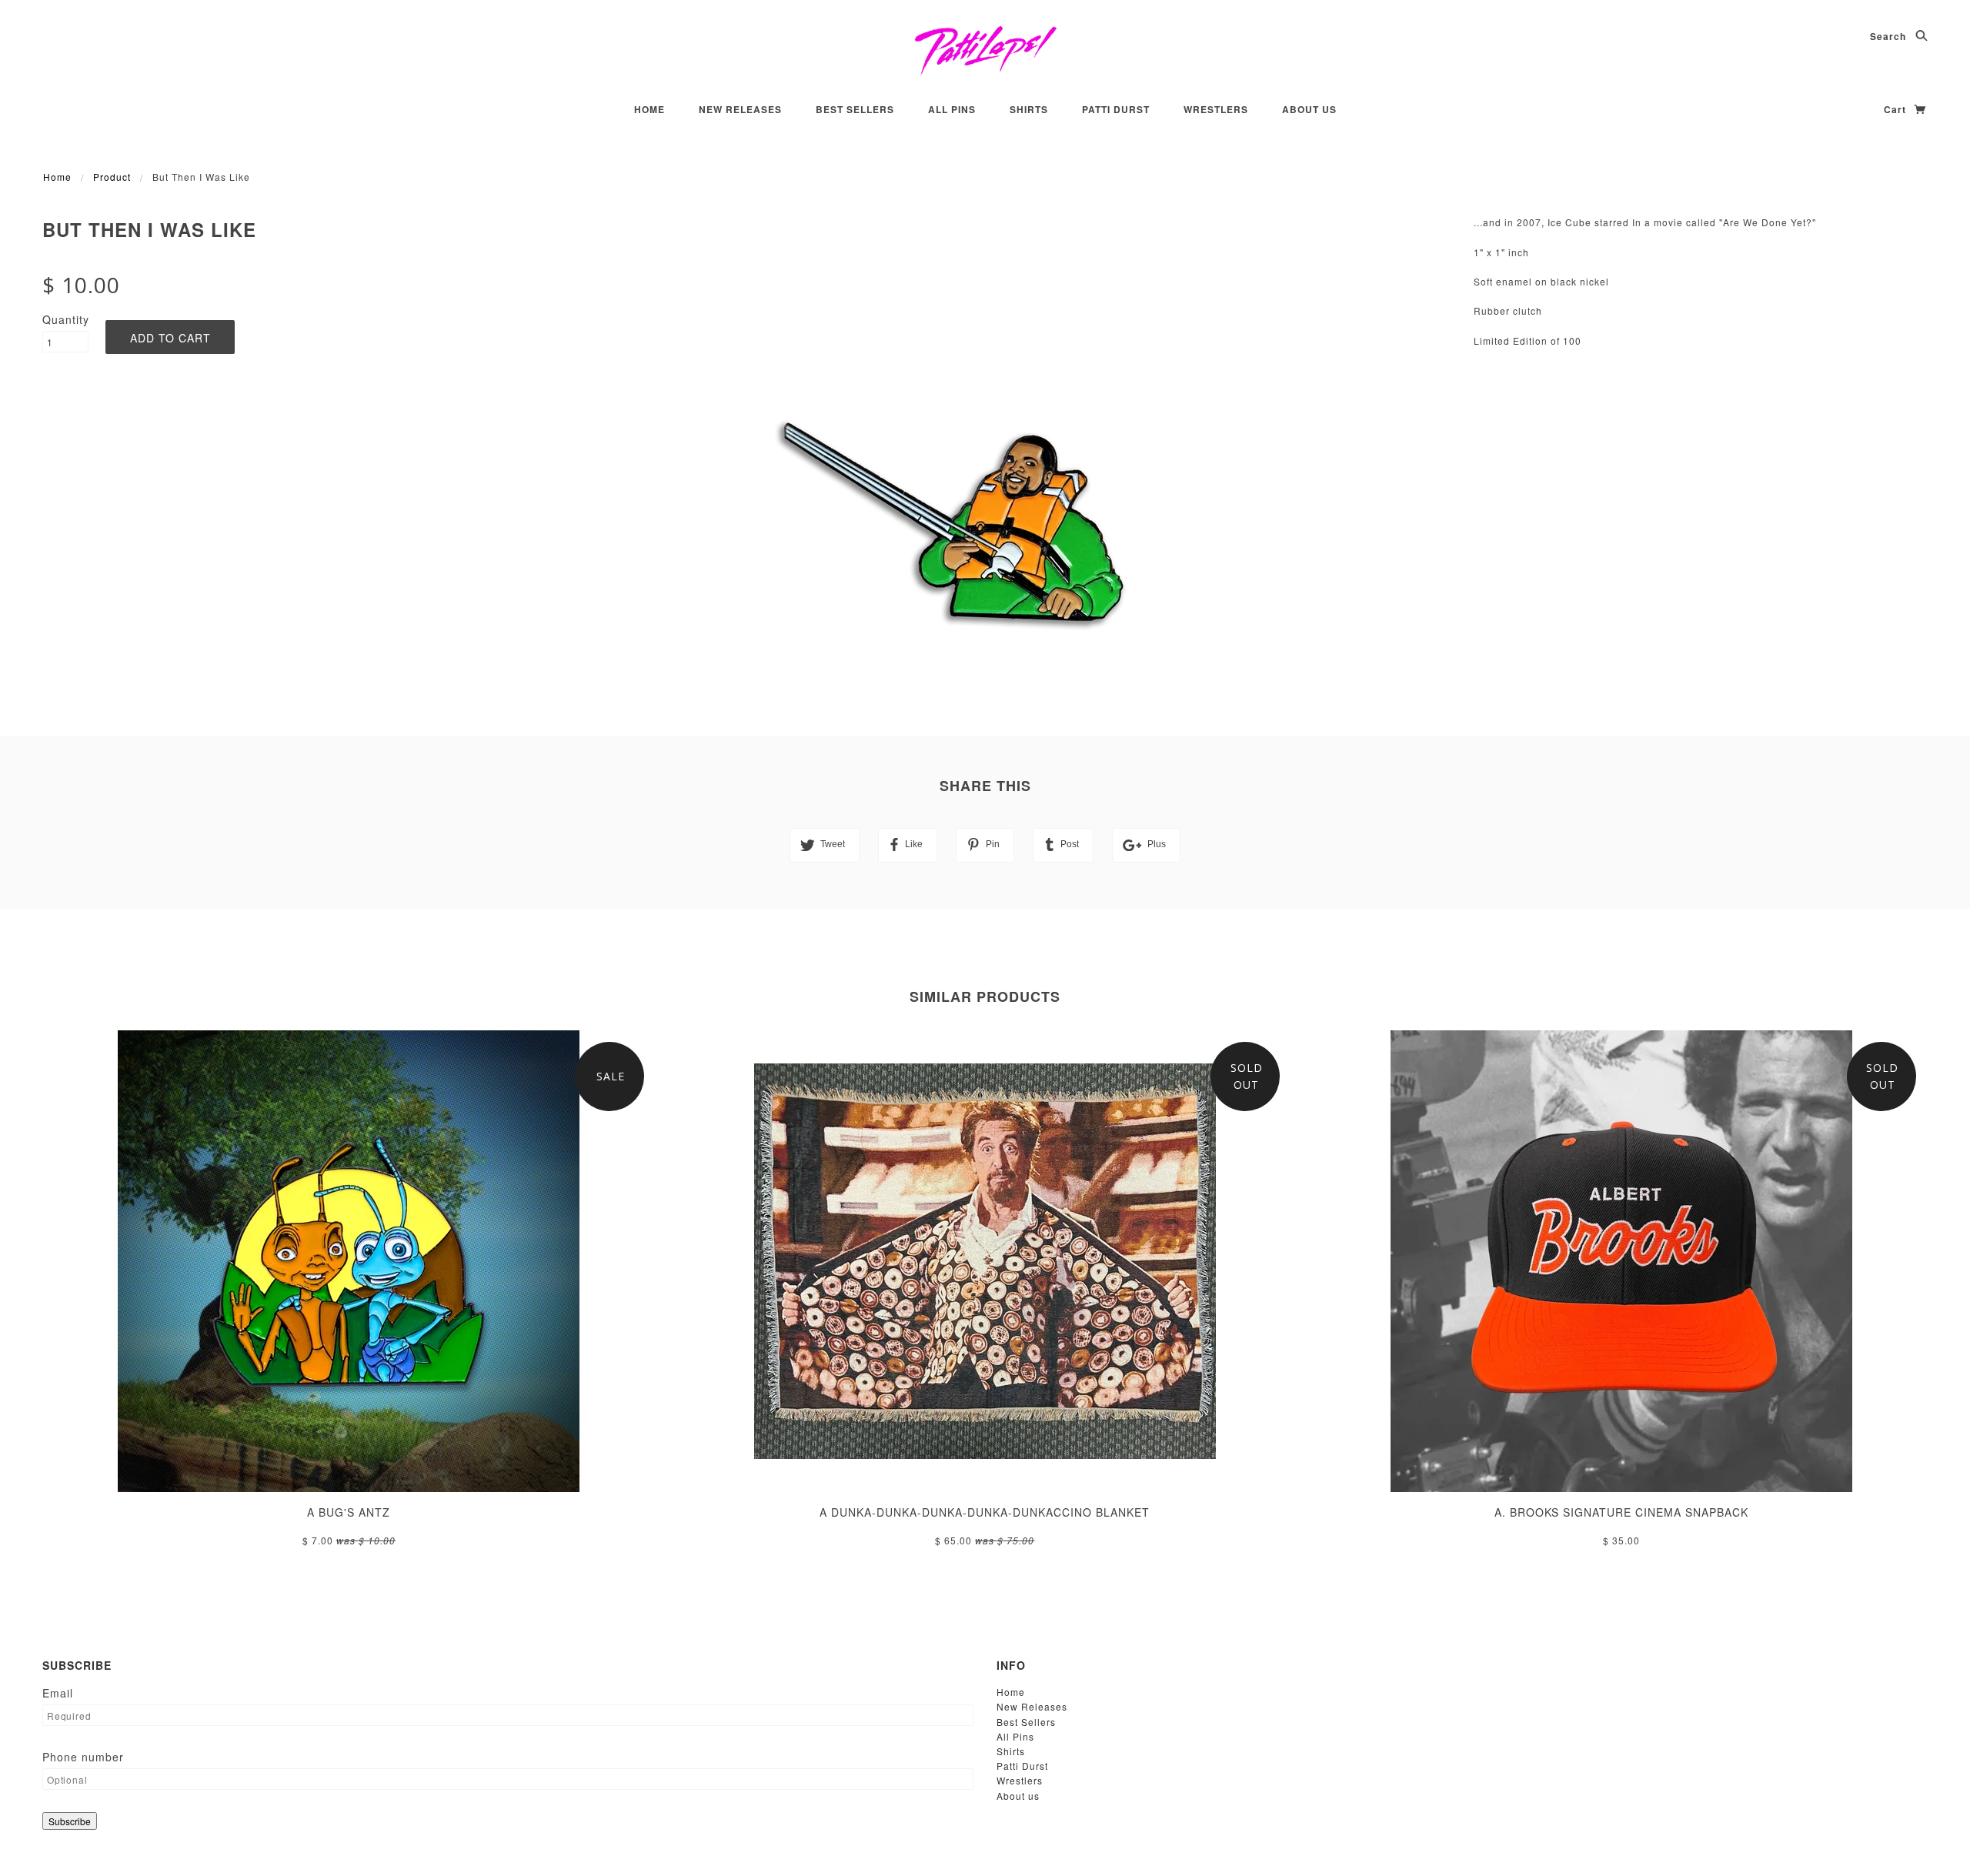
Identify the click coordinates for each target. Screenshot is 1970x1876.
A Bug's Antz (349, 1512)
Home (649, 109)
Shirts (1029, 109)
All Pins (952, 109)
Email (58, 1693)
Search (1890, 36)
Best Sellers (855, 109)
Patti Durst (1116, 109)
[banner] (985, 50)
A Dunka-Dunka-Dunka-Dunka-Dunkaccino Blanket (985, 1512)
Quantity (65, 319)
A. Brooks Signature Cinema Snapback (1621, 1512)
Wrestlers (1216, 109)
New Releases (740, 109)
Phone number (83, 1757)
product (112, 177)
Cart (1897, 109)
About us (1309, 109)
